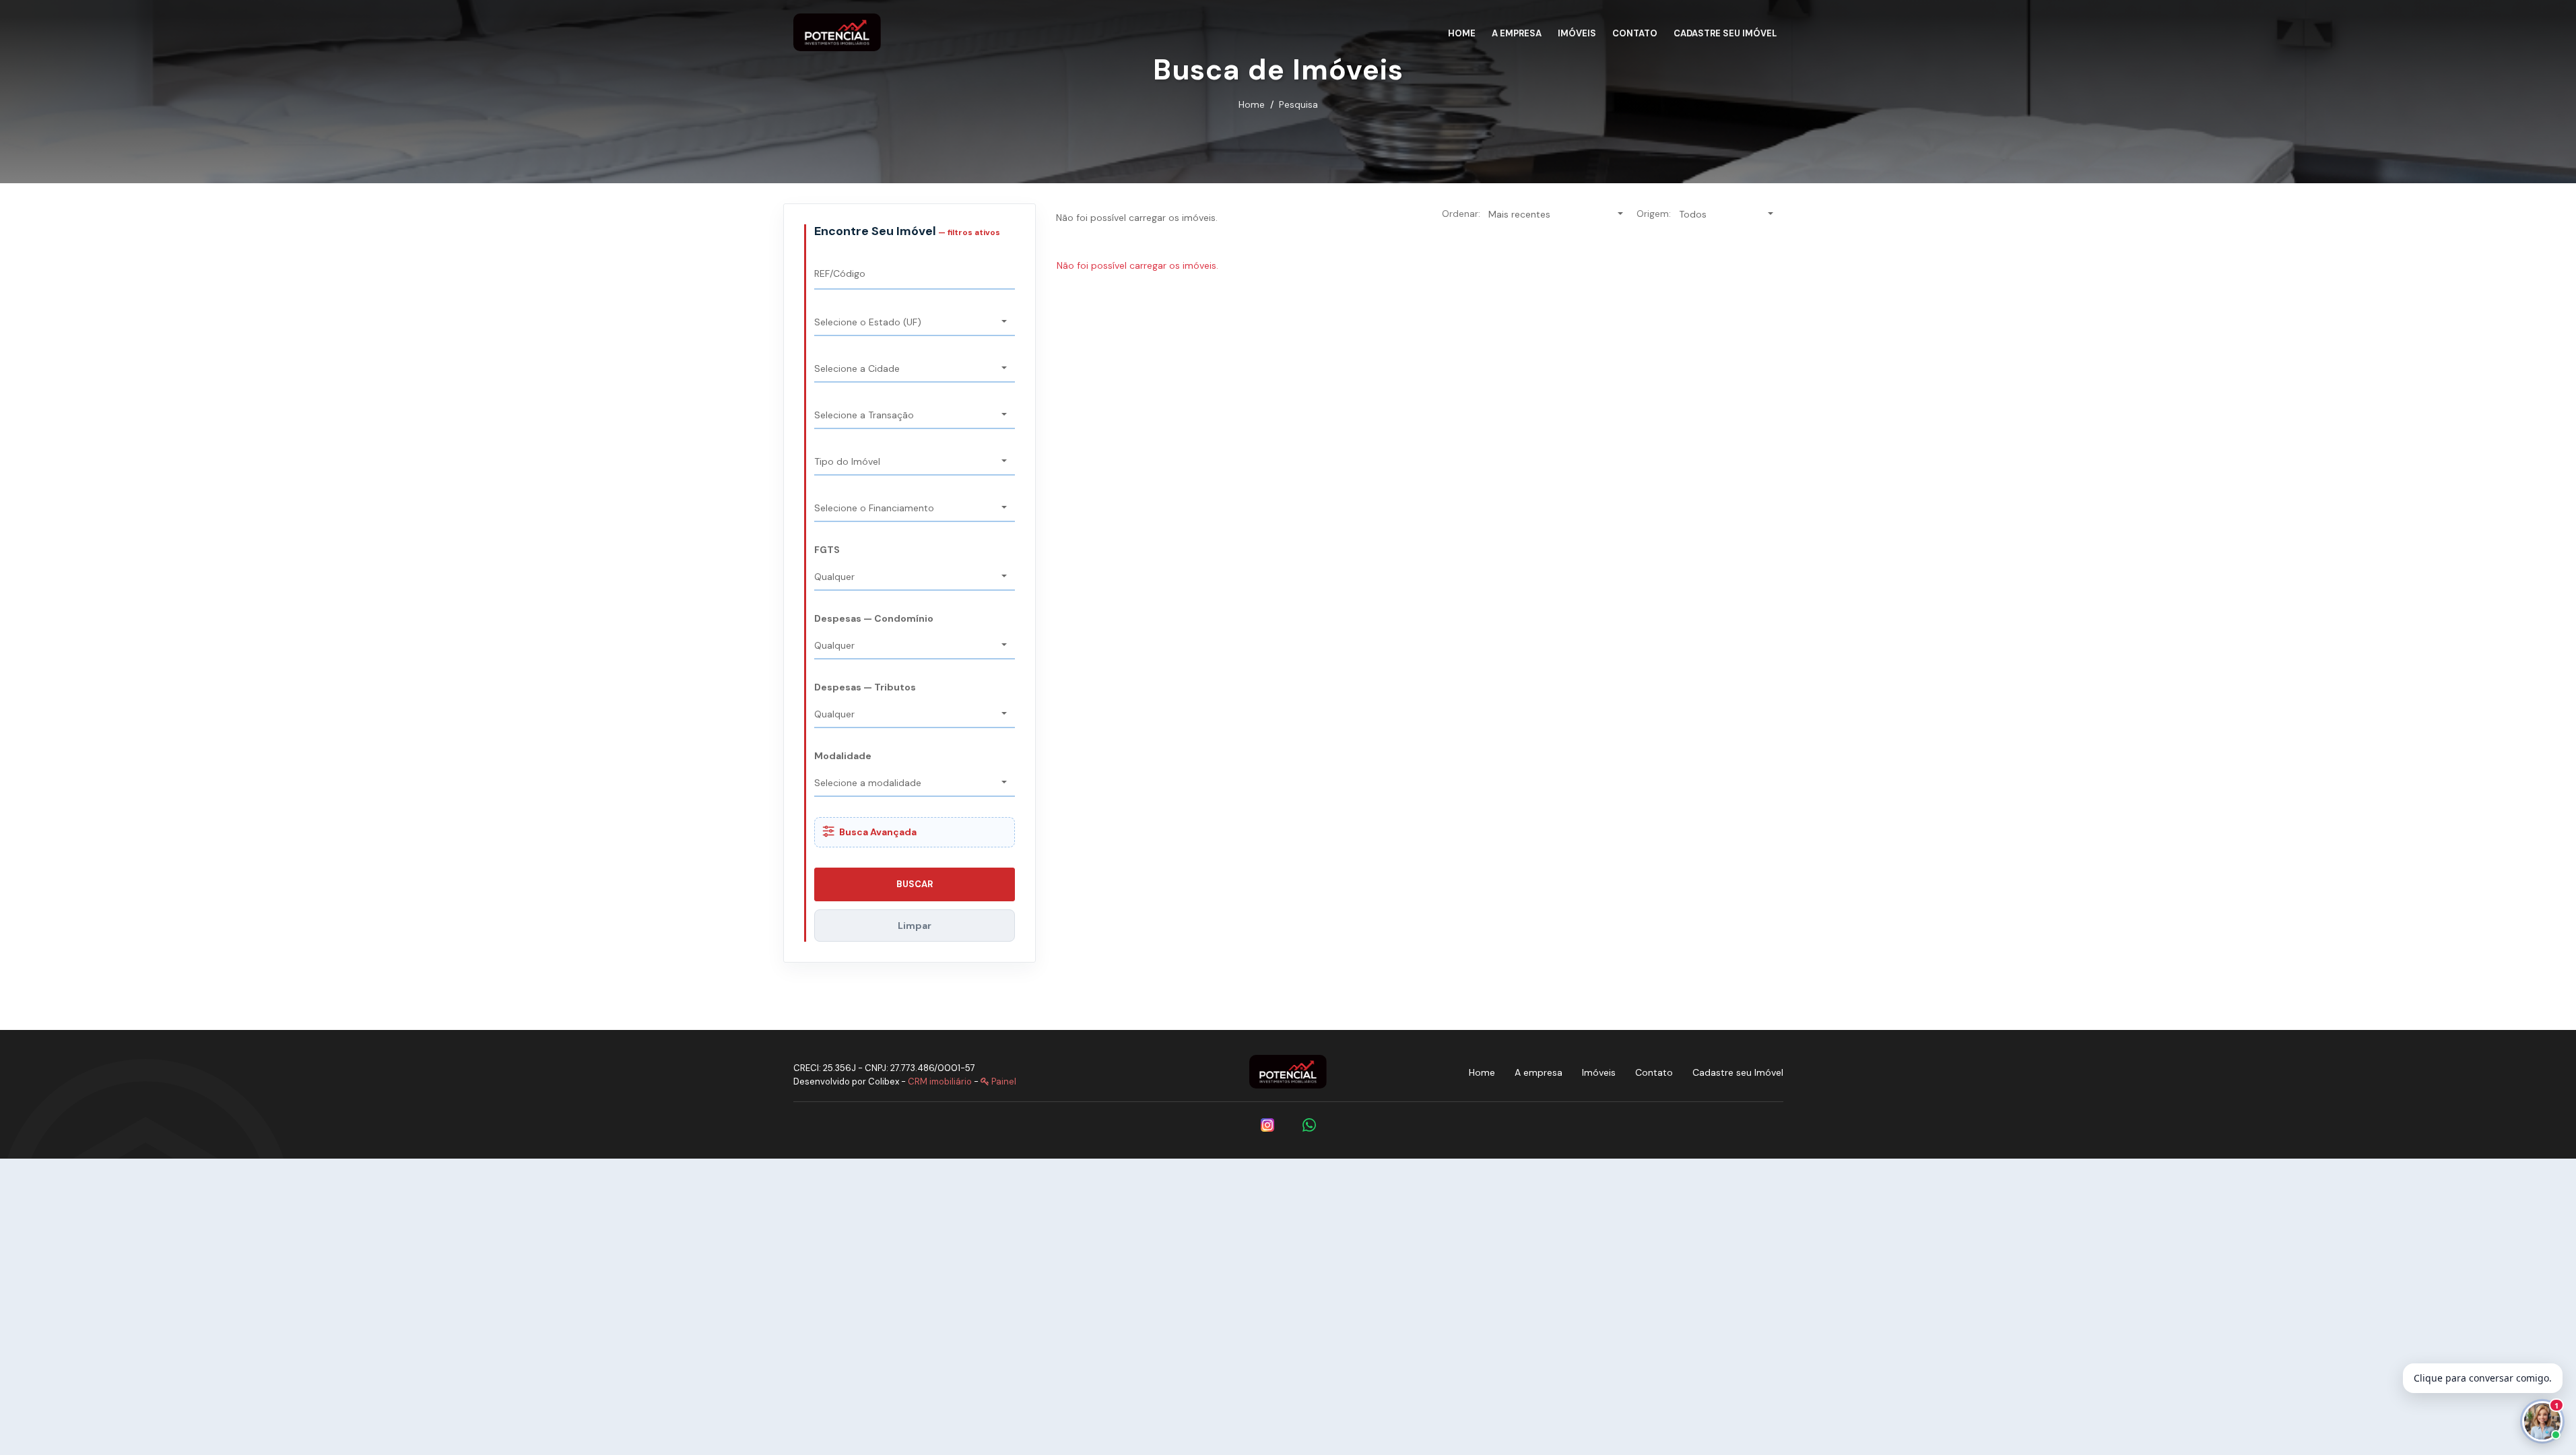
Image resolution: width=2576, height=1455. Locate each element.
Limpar (915, 926)
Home (1252, 104)
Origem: (1654, 214)
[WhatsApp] (1309, 1125)
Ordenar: (1461, 214)
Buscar (915, 884)
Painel (1003, 1081)
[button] (915, 323)
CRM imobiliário (940, 1081)
